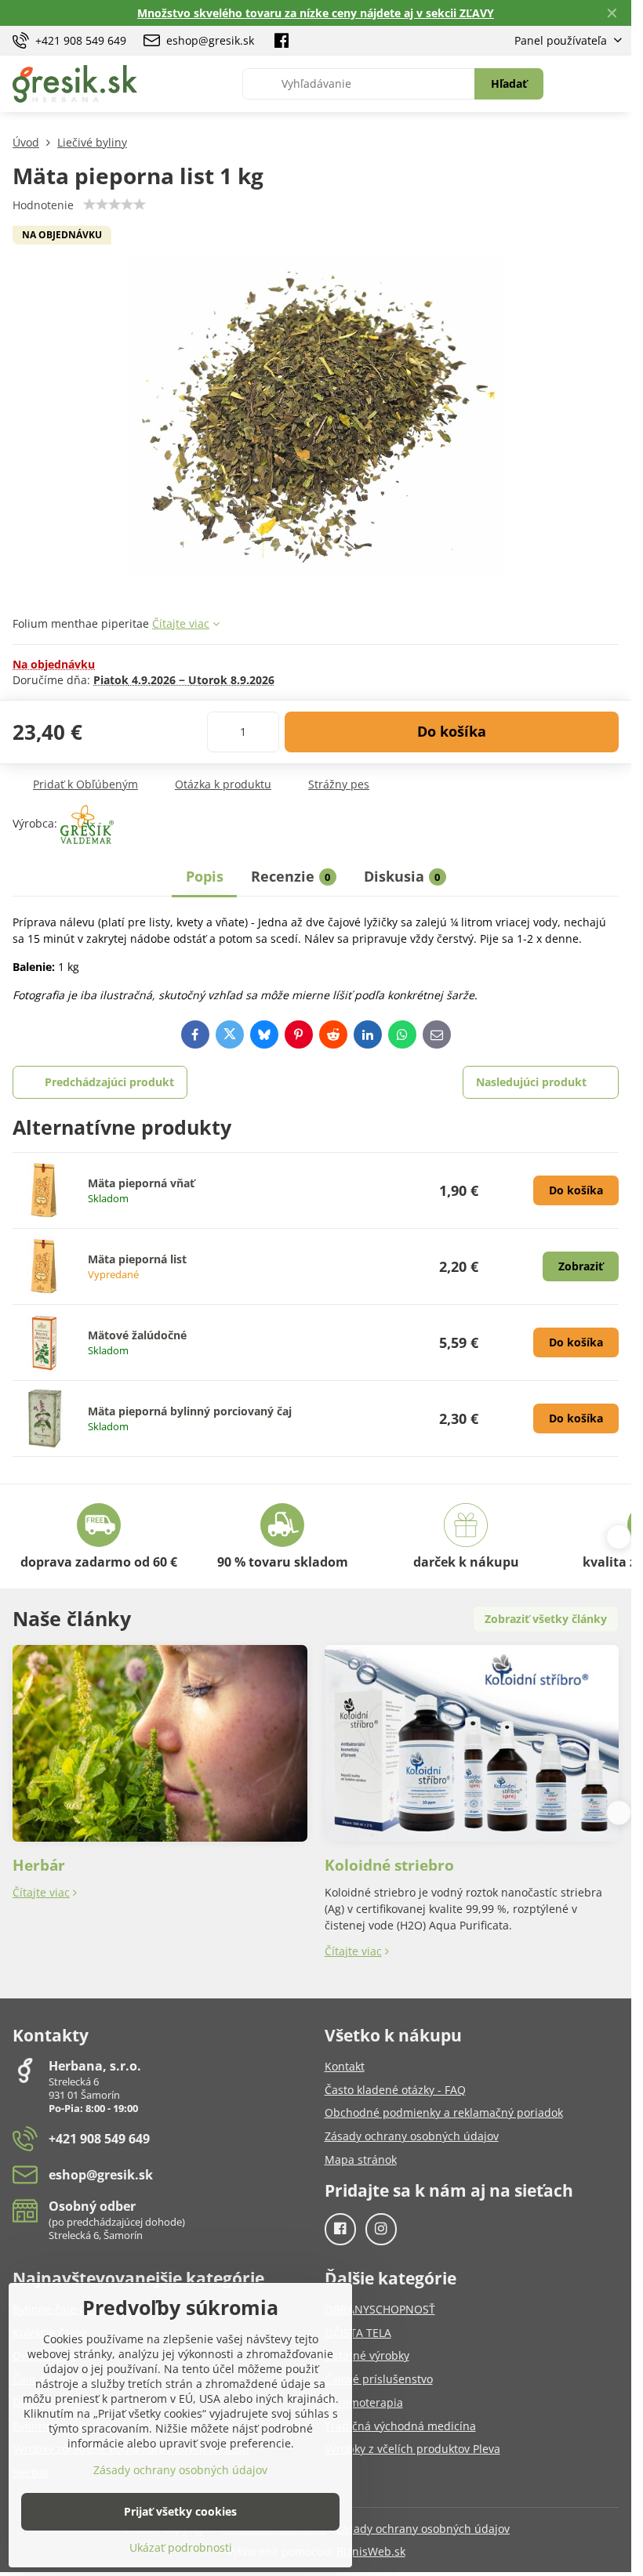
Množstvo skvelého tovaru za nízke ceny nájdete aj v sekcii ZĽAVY (316, 13)
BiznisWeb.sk (371, 2551)
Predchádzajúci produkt (109, 1082)
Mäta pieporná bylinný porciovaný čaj (190, 1411)
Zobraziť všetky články (546, 1619)
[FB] (282, 41)
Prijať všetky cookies (180, 2511)
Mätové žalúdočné (137, 1335)
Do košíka (452, 731)
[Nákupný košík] (575, 84)
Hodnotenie (43, 205)
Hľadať (509, 83)
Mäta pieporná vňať (141, 1183)
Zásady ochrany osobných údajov (423, 2529)
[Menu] (612, 84)
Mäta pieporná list (137, 1259)
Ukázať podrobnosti (181, 2547)
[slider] (114, 205)
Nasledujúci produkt (531, 1082)
